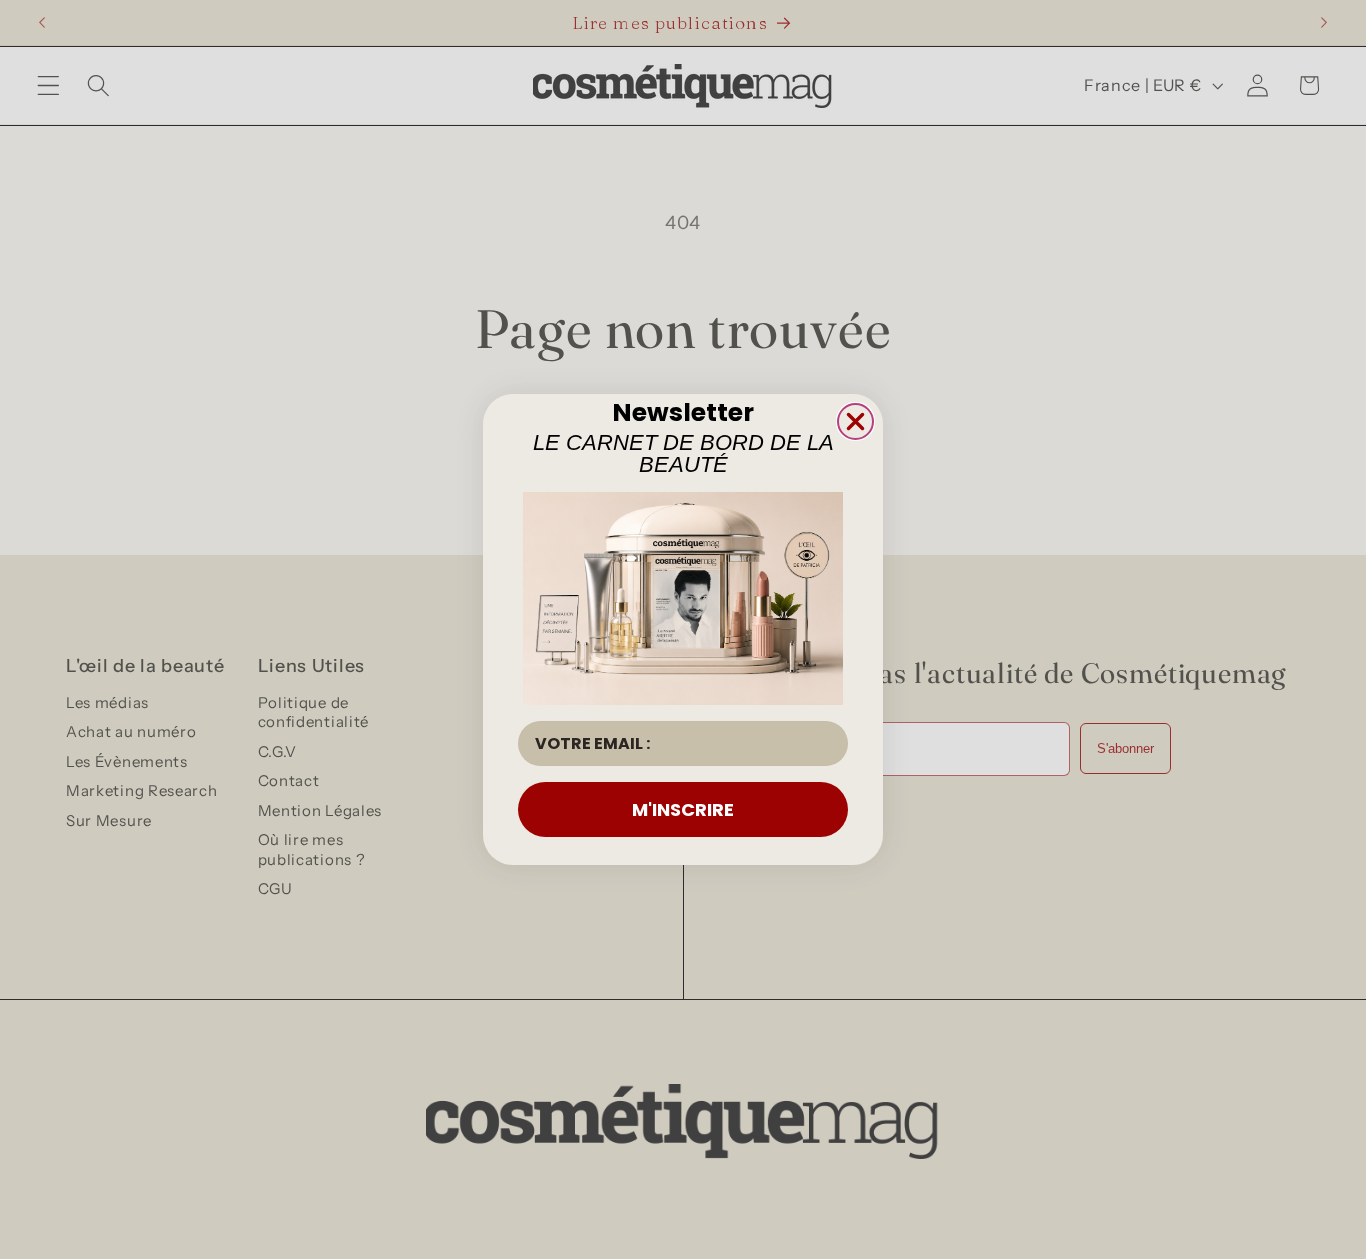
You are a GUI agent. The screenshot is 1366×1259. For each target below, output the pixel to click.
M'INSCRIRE (683, 809)
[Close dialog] (855, 421)
